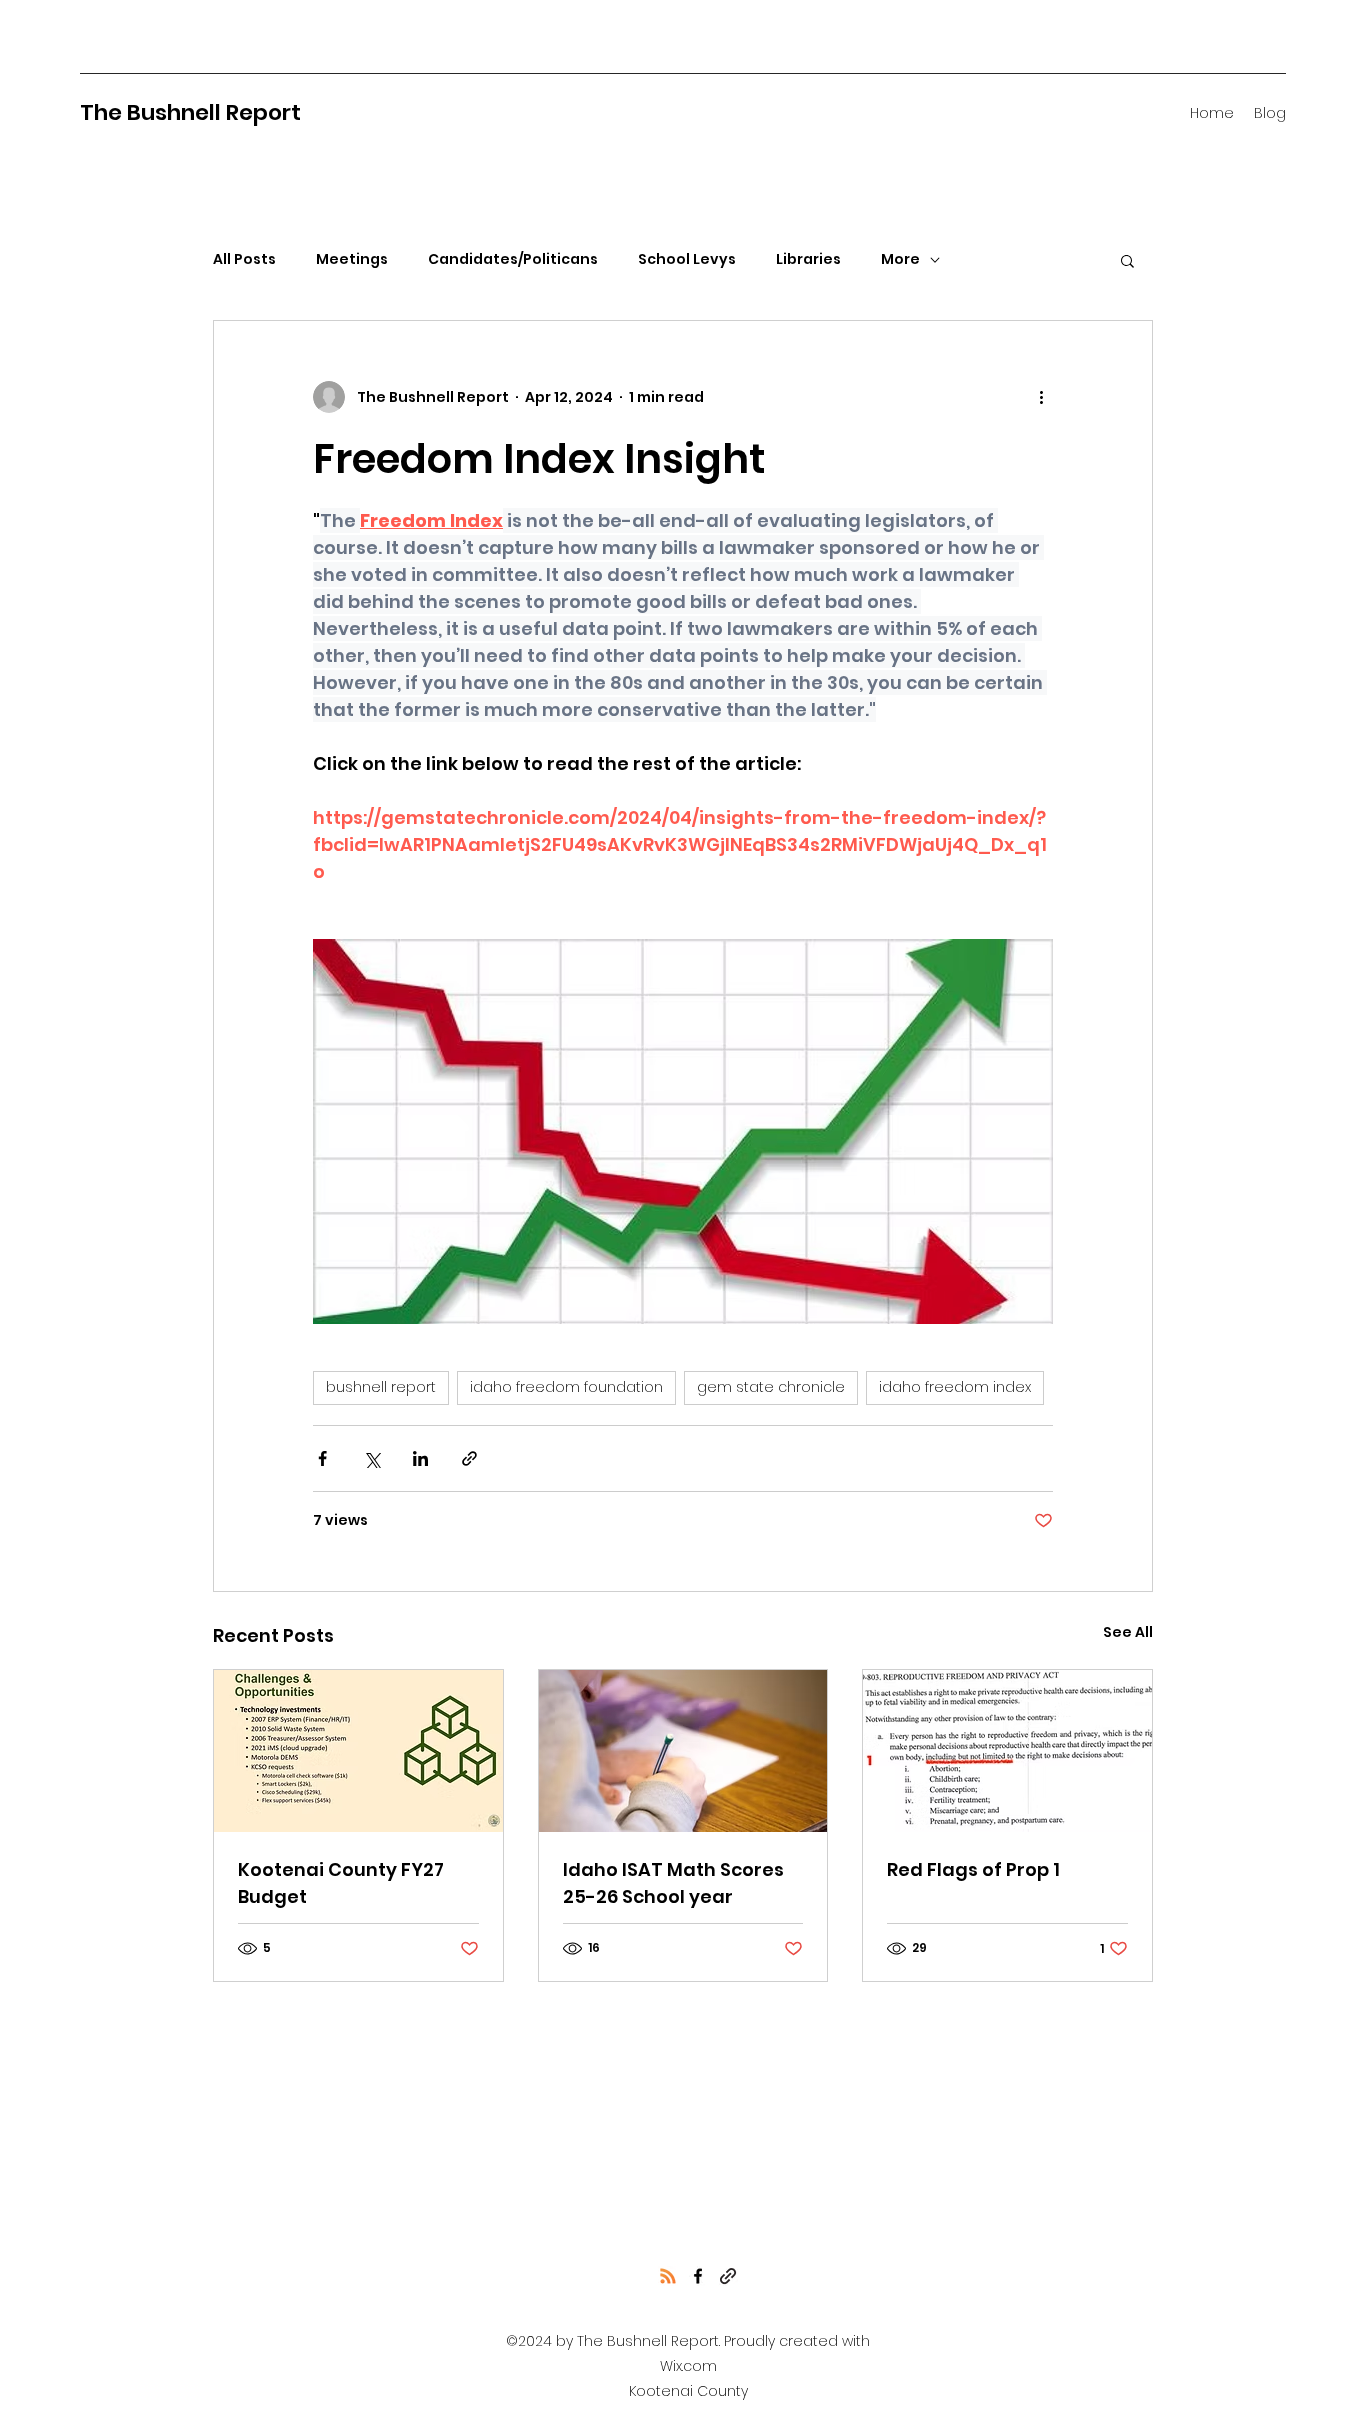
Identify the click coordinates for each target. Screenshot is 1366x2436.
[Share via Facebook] (322, 1458)
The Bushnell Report (190, 112)
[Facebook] (698, 2276)
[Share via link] (469, 1458)
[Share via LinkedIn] (420, 1458)
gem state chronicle (771, 1387)
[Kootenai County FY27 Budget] (358, 1751)
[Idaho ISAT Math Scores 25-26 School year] (683, 1751)
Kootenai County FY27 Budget (341, 1883)
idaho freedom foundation (566, 1387)
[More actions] (1041, 397)
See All (1128, 1632)
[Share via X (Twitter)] (371, 1458)
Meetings (352, 259)
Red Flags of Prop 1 (973, 1869)
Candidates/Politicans (513, 259)
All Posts (244, 259)
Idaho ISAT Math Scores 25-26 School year (673, 1883)
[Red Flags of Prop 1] (1007, 1751)
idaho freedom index (955, 1387)
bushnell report (381, 1387)
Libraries (808, 259)
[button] (1127, 260)
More (900, 259)
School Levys (687, 259)
